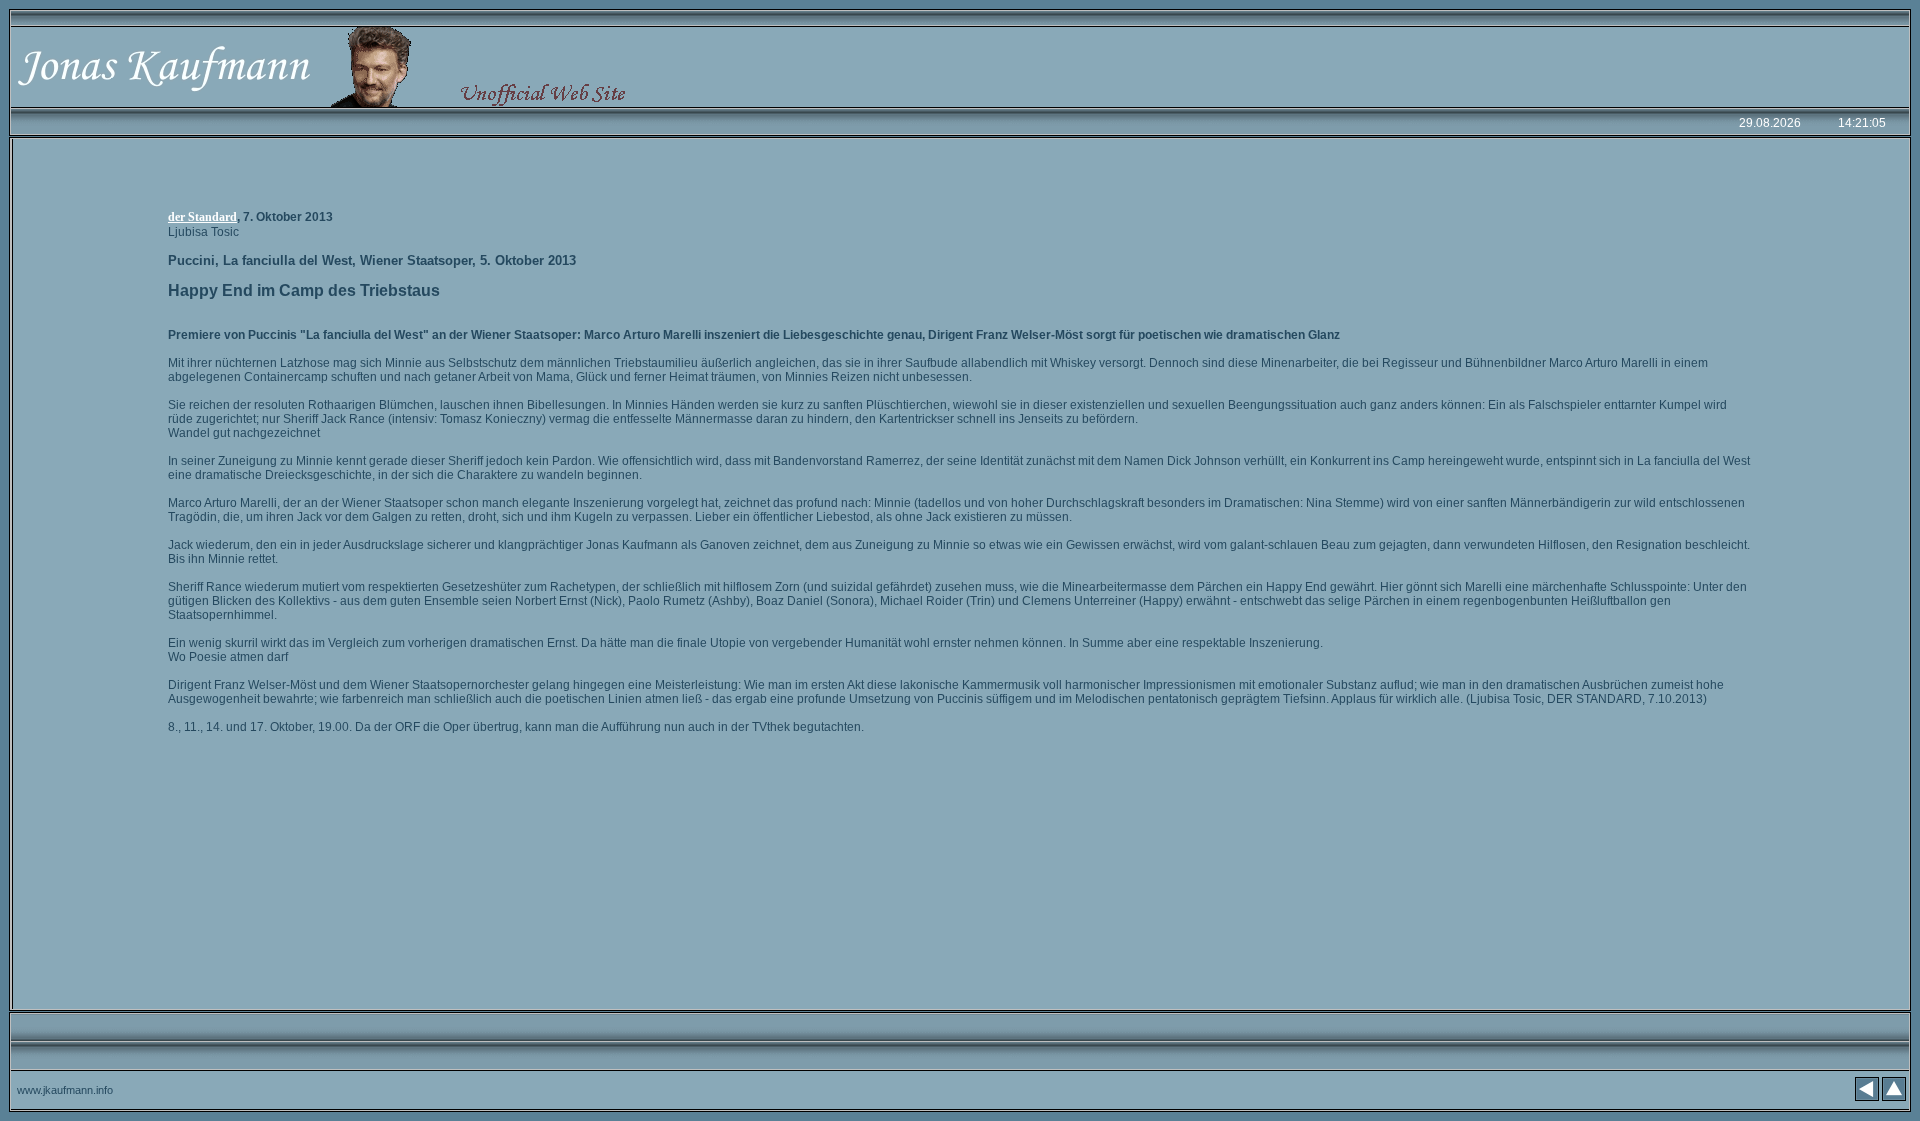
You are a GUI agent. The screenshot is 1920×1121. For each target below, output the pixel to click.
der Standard (202, 217)
